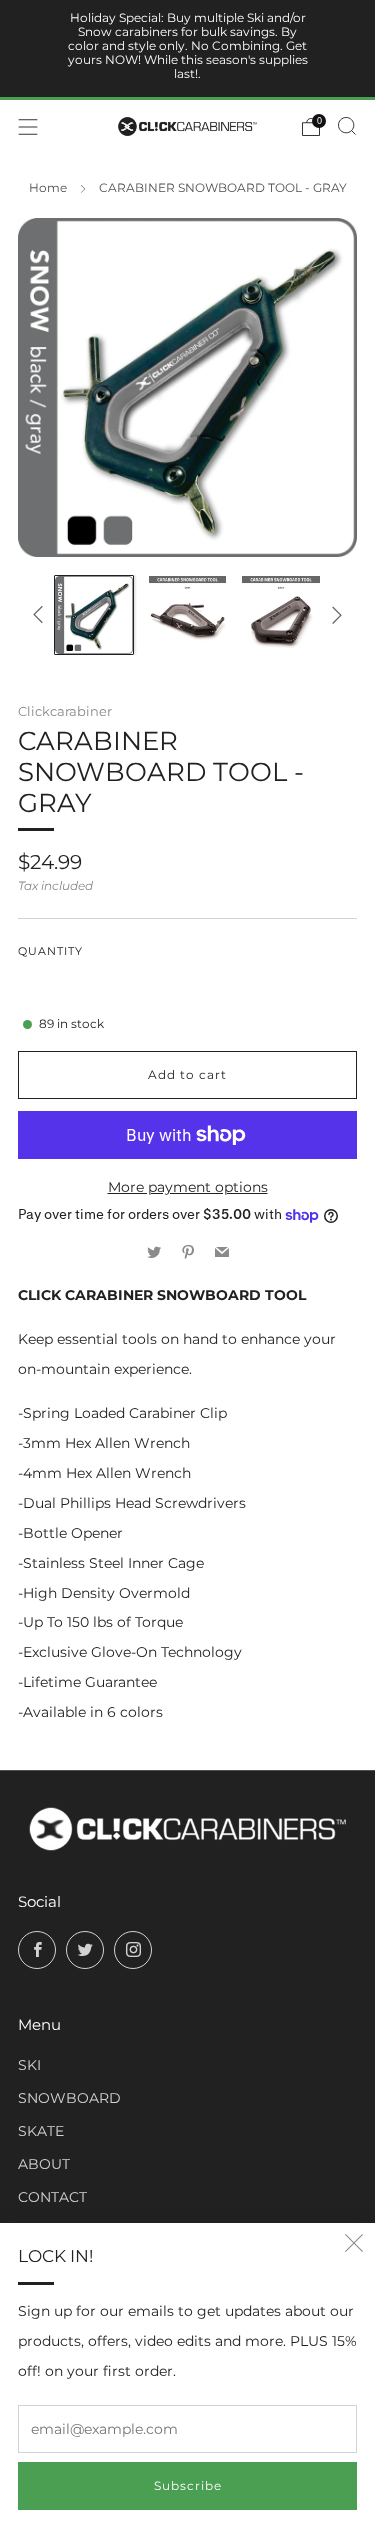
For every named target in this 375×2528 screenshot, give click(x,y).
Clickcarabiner (65, 711)
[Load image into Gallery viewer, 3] (281, 615)
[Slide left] (41, 614)
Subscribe (188, 2485)
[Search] (347, 126)
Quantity (50, 951)
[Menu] (28, 127)
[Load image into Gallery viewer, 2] (188, 615)
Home (48, 188)
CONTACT (52, 2197)
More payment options (188, 1187)
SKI (29, 2065)
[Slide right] (333, 614)
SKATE (41, 2131)
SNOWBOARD (69, 2098)
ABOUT (44, 2164)
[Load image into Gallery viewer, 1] (94, 615)
